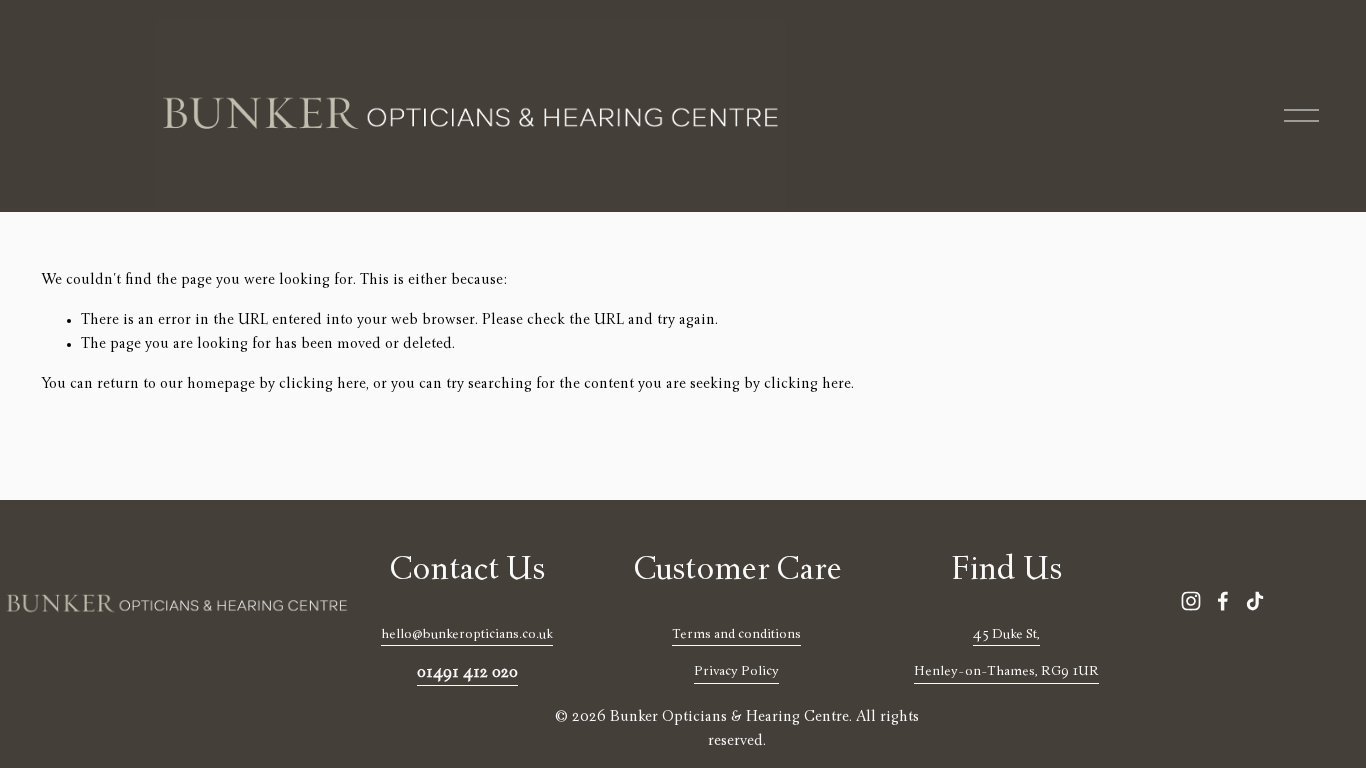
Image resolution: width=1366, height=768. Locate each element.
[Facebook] (1223, 601)
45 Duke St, (1006, 635)
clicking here (322, 385)
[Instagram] (1191, 601)
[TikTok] (1255, 601)
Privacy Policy (736, 672)
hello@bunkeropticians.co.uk (467, 635)
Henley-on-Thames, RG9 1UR (1006, 672)
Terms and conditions (736, 635)
